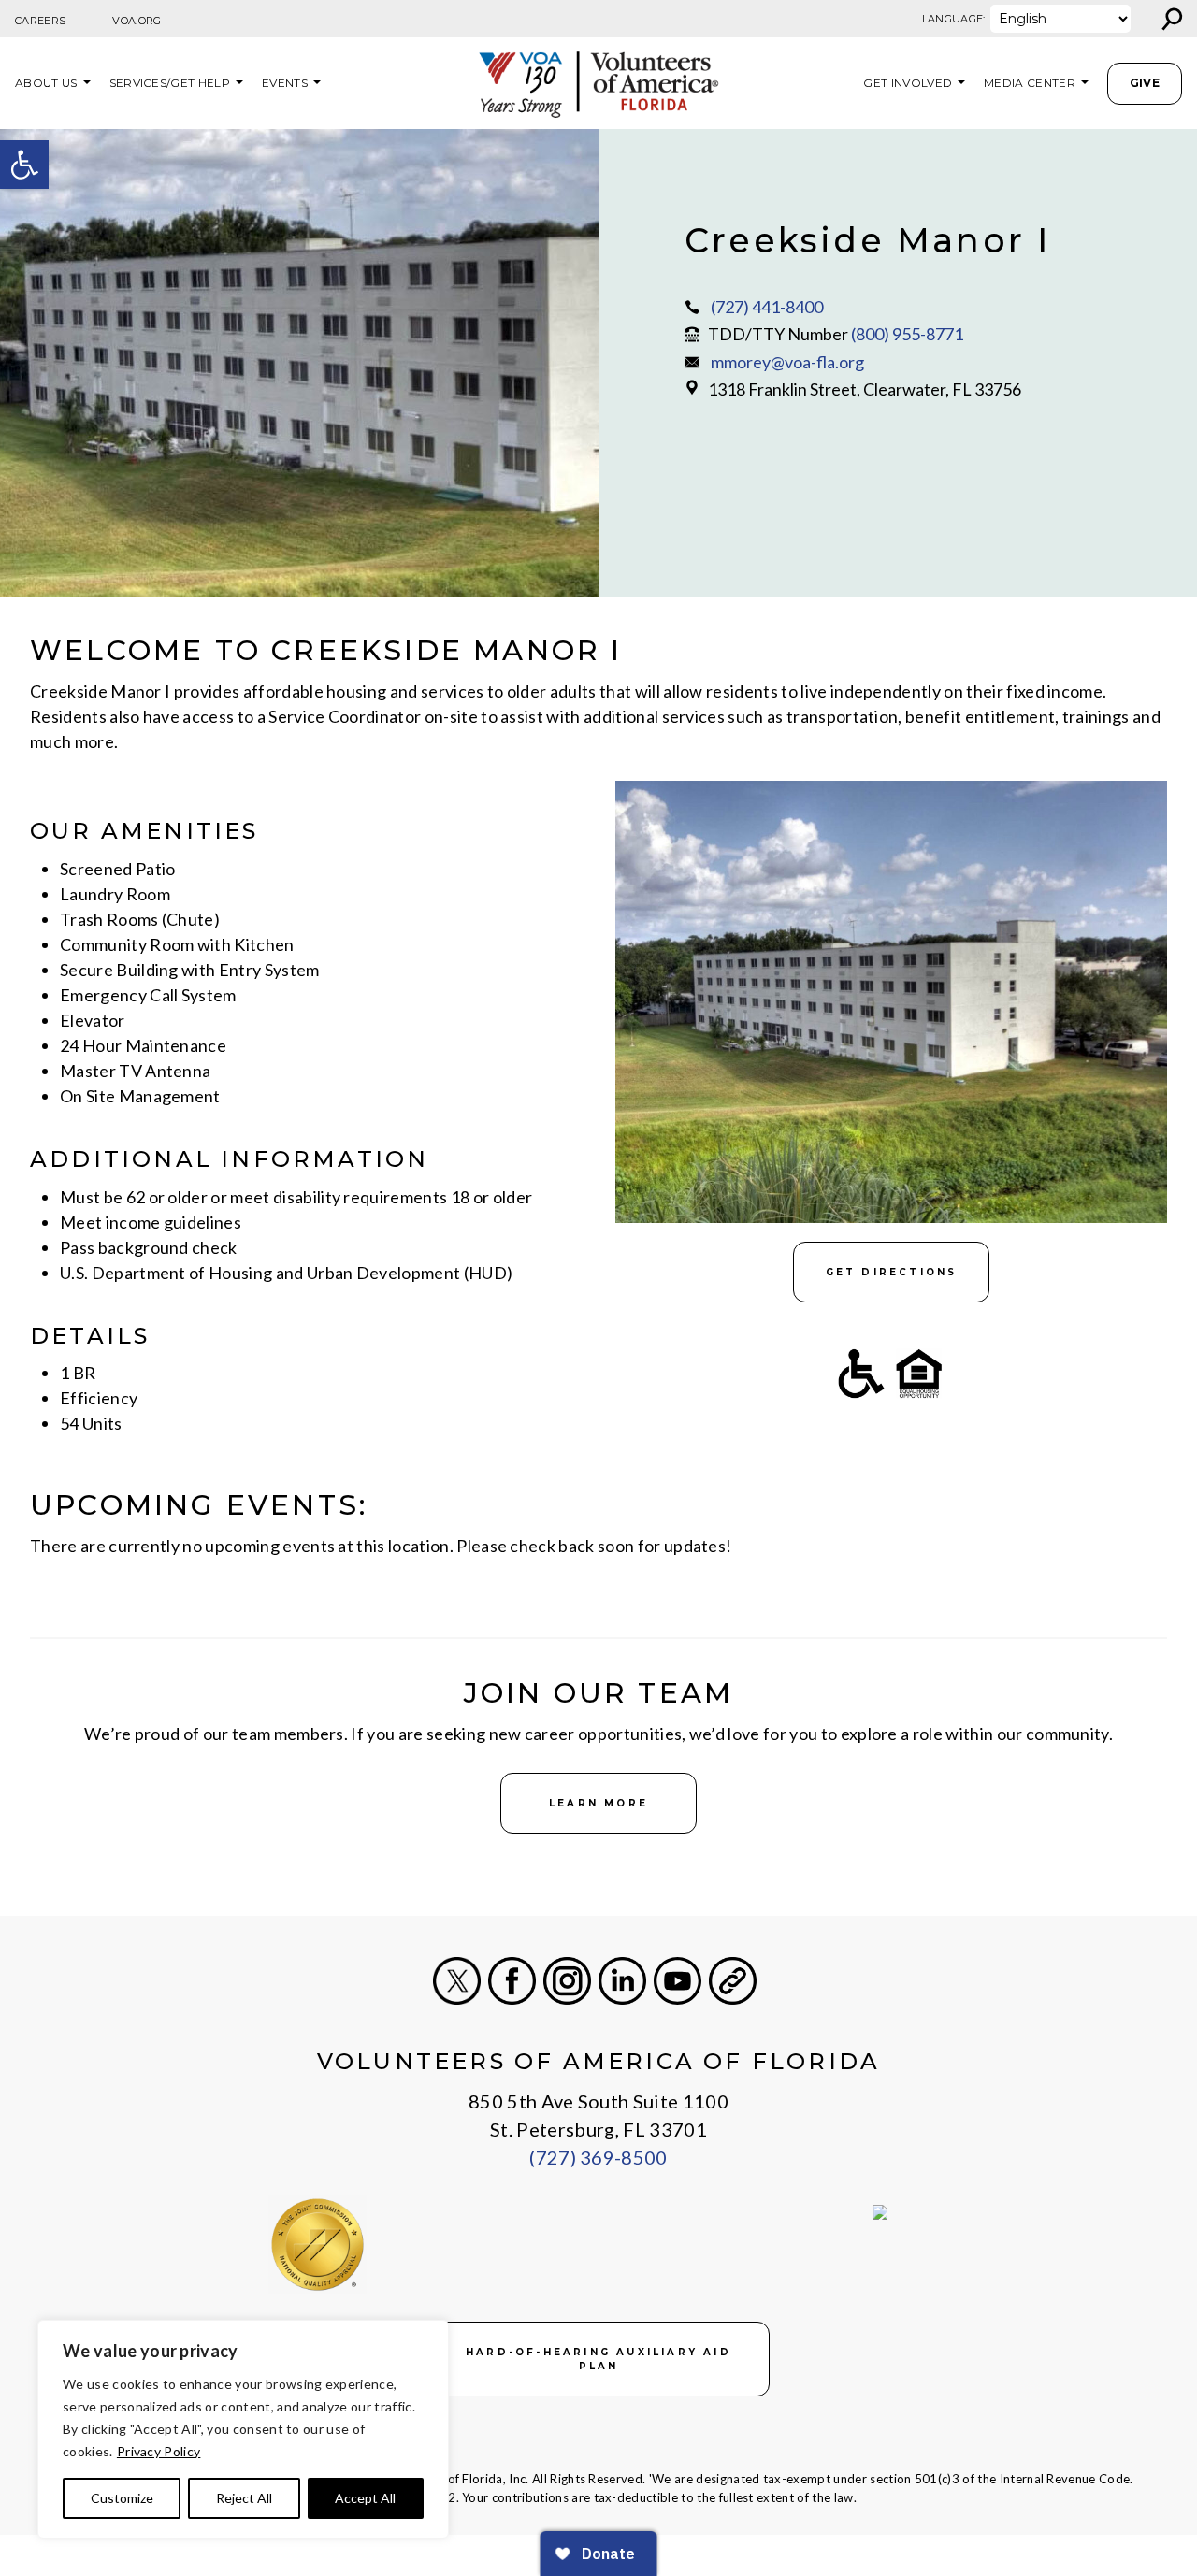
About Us (46, 83)
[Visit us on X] (457, 1981)
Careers (40, 21)
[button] (24, 165)
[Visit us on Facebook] (512, 1981)
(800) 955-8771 (907, 334)
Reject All (244, 2498)
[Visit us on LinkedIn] (622, 1981)
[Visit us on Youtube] (678, 1981)
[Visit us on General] (733, 1981)
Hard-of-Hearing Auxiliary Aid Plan (598, 2359)
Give (1145, 83)
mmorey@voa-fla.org (787, 362)
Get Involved (908, 83)
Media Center (1030, 83)
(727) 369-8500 (598, 2157)
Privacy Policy (159, 2451)
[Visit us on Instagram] (567, 1981)
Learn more (598, 1803)
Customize (122, 2498)
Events (285, 83)
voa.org (137, 21)
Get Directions (892, 1272)
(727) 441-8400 (767, 307)
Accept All (365, 2498)
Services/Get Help (170, 83)
